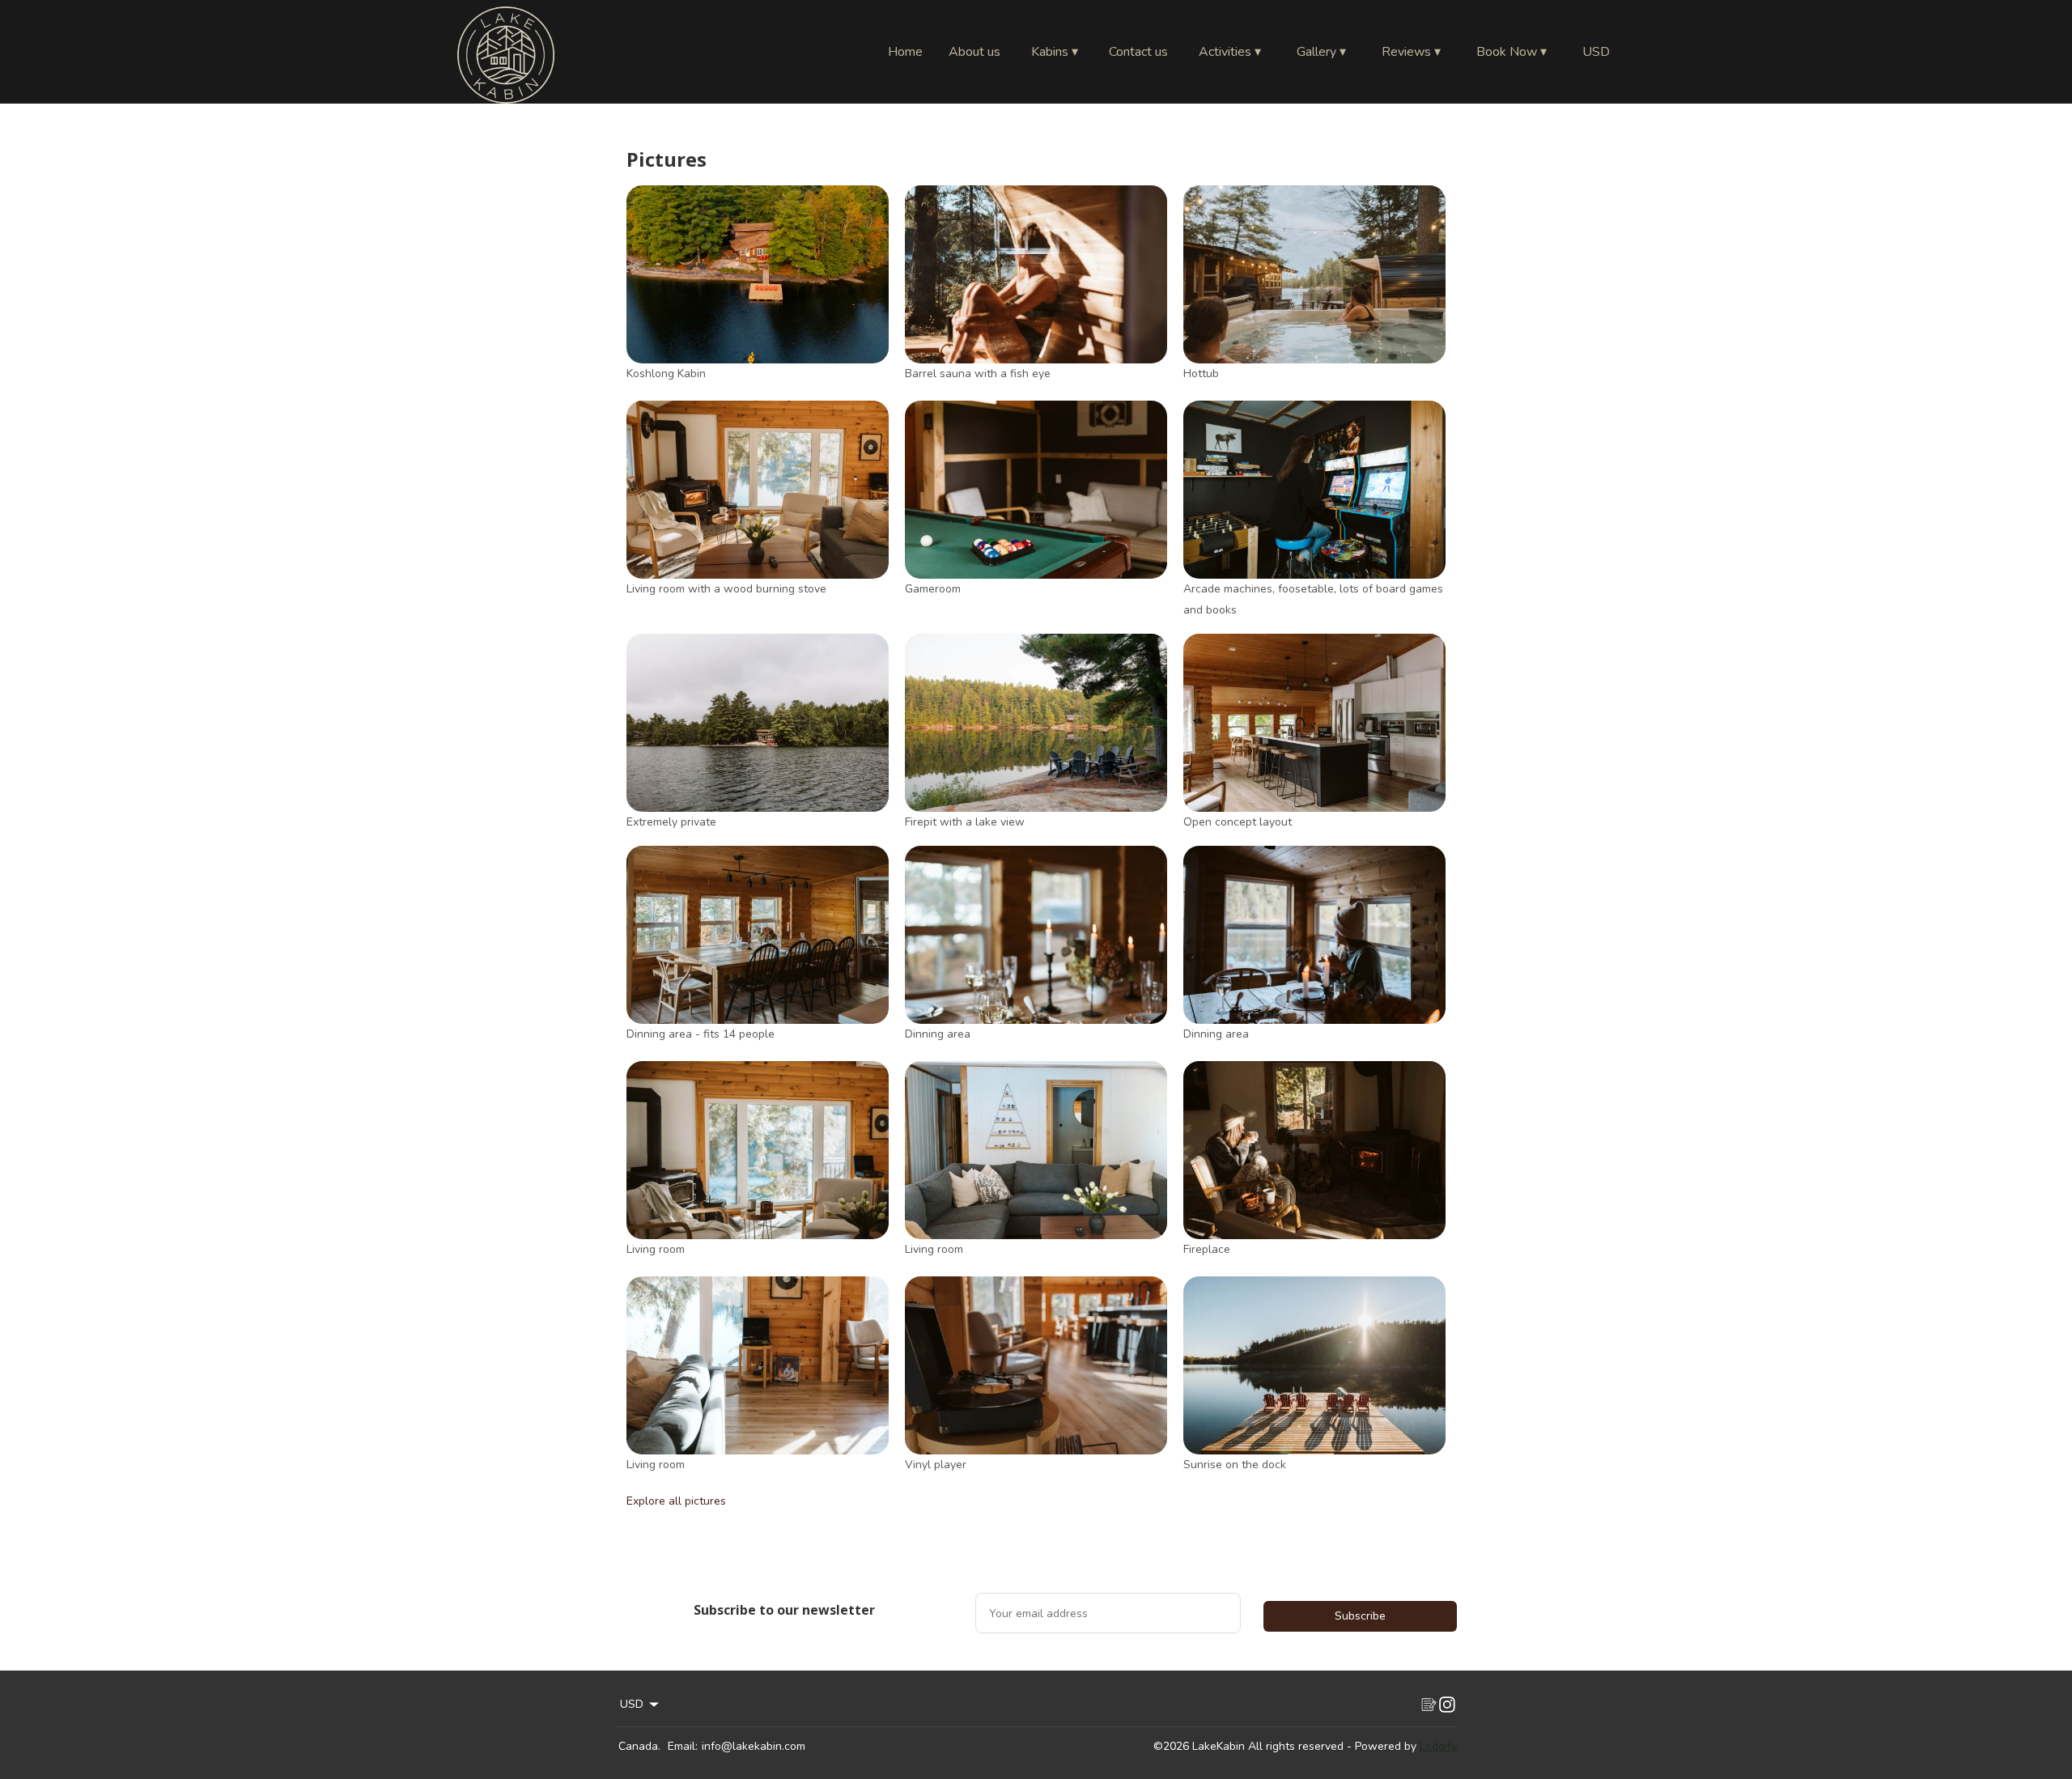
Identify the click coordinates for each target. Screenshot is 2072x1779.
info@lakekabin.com (754, 1746)
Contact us (1138, 52)
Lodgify (1438, 1746)
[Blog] (1428, 1705)
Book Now (1512, 52)
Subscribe (1360, 1616)
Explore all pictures (676, 1501)
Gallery (1321, 52)
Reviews (1411, 52)
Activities (1230, 52)
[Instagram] (1447, 1705)
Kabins (1055, 52)
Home (905, 52)
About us (974, 52)
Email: (683, 1746)
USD (1596, 52)
